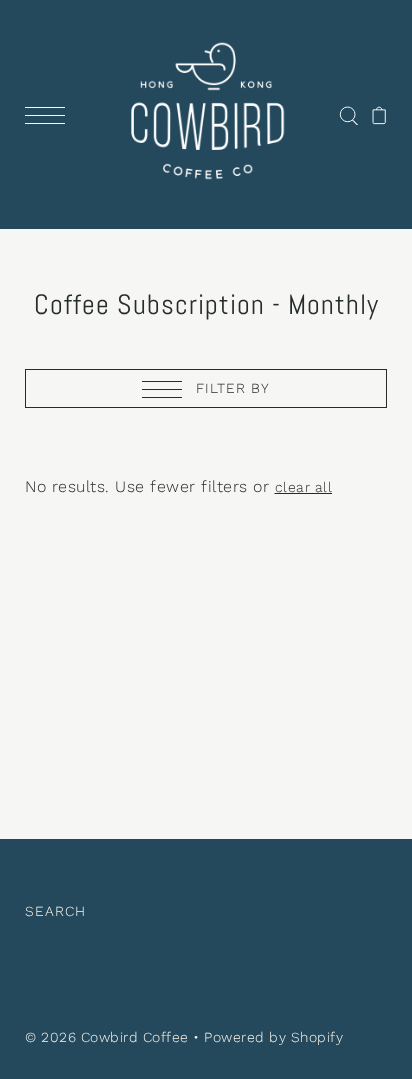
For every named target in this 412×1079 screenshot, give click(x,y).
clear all (304, 487)
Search (55, 911)
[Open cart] (379, 115)
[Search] (348, 114)
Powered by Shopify (273, 1037)
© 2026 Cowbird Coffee (107, 1037)
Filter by (230, 388)
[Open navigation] (50, 115)
